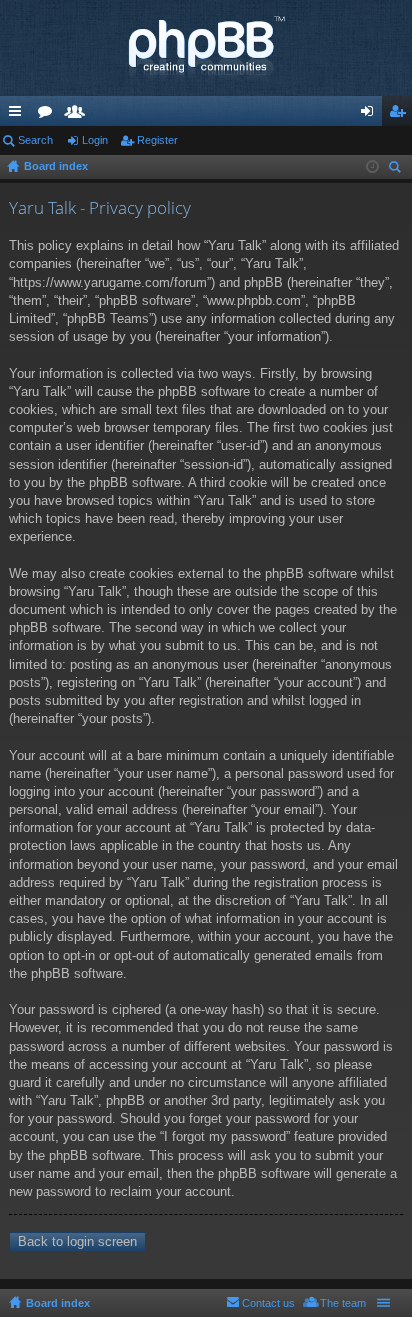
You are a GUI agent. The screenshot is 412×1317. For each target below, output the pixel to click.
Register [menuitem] (401, 115)
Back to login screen (77, 1241)
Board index (58, 1303)
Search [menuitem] (397, 169)
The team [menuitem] (343, 1303)
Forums (49, 115)
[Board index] (206, 48)
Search (35, 140)
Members (79, 115)
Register (157, 140)
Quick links (19, 115)
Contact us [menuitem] (268, 1303)
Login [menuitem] (371, 115)
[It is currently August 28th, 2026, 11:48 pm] (372, 167)
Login (95, 140)
